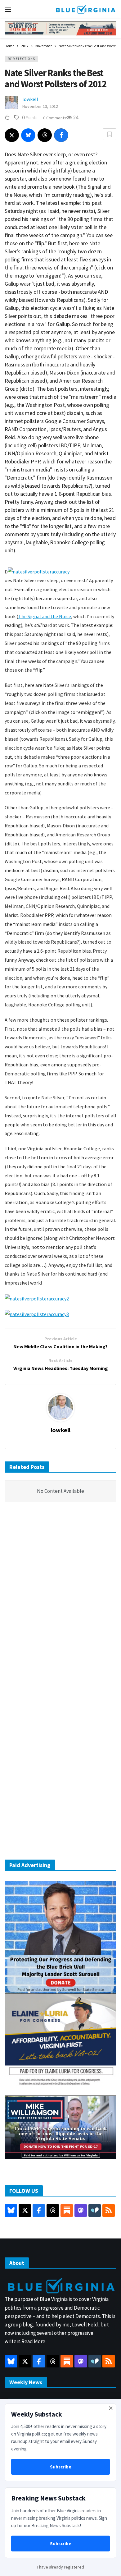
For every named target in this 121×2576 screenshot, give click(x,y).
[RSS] (109, 2210)
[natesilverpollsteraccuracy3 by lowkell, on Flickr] (37, 1313)
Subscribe (61, 2467)
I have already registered (61, 2567)
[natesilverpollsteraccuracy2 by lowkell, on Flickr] (37, 1298)
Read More (33, 2341)
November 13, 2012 (40, 106)
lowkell (30, 99)
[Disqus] (60, 1601)
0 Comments (55, 118)
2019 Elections (21, 59)
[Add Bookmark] (110, 134)
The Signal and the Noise (45, 616)
